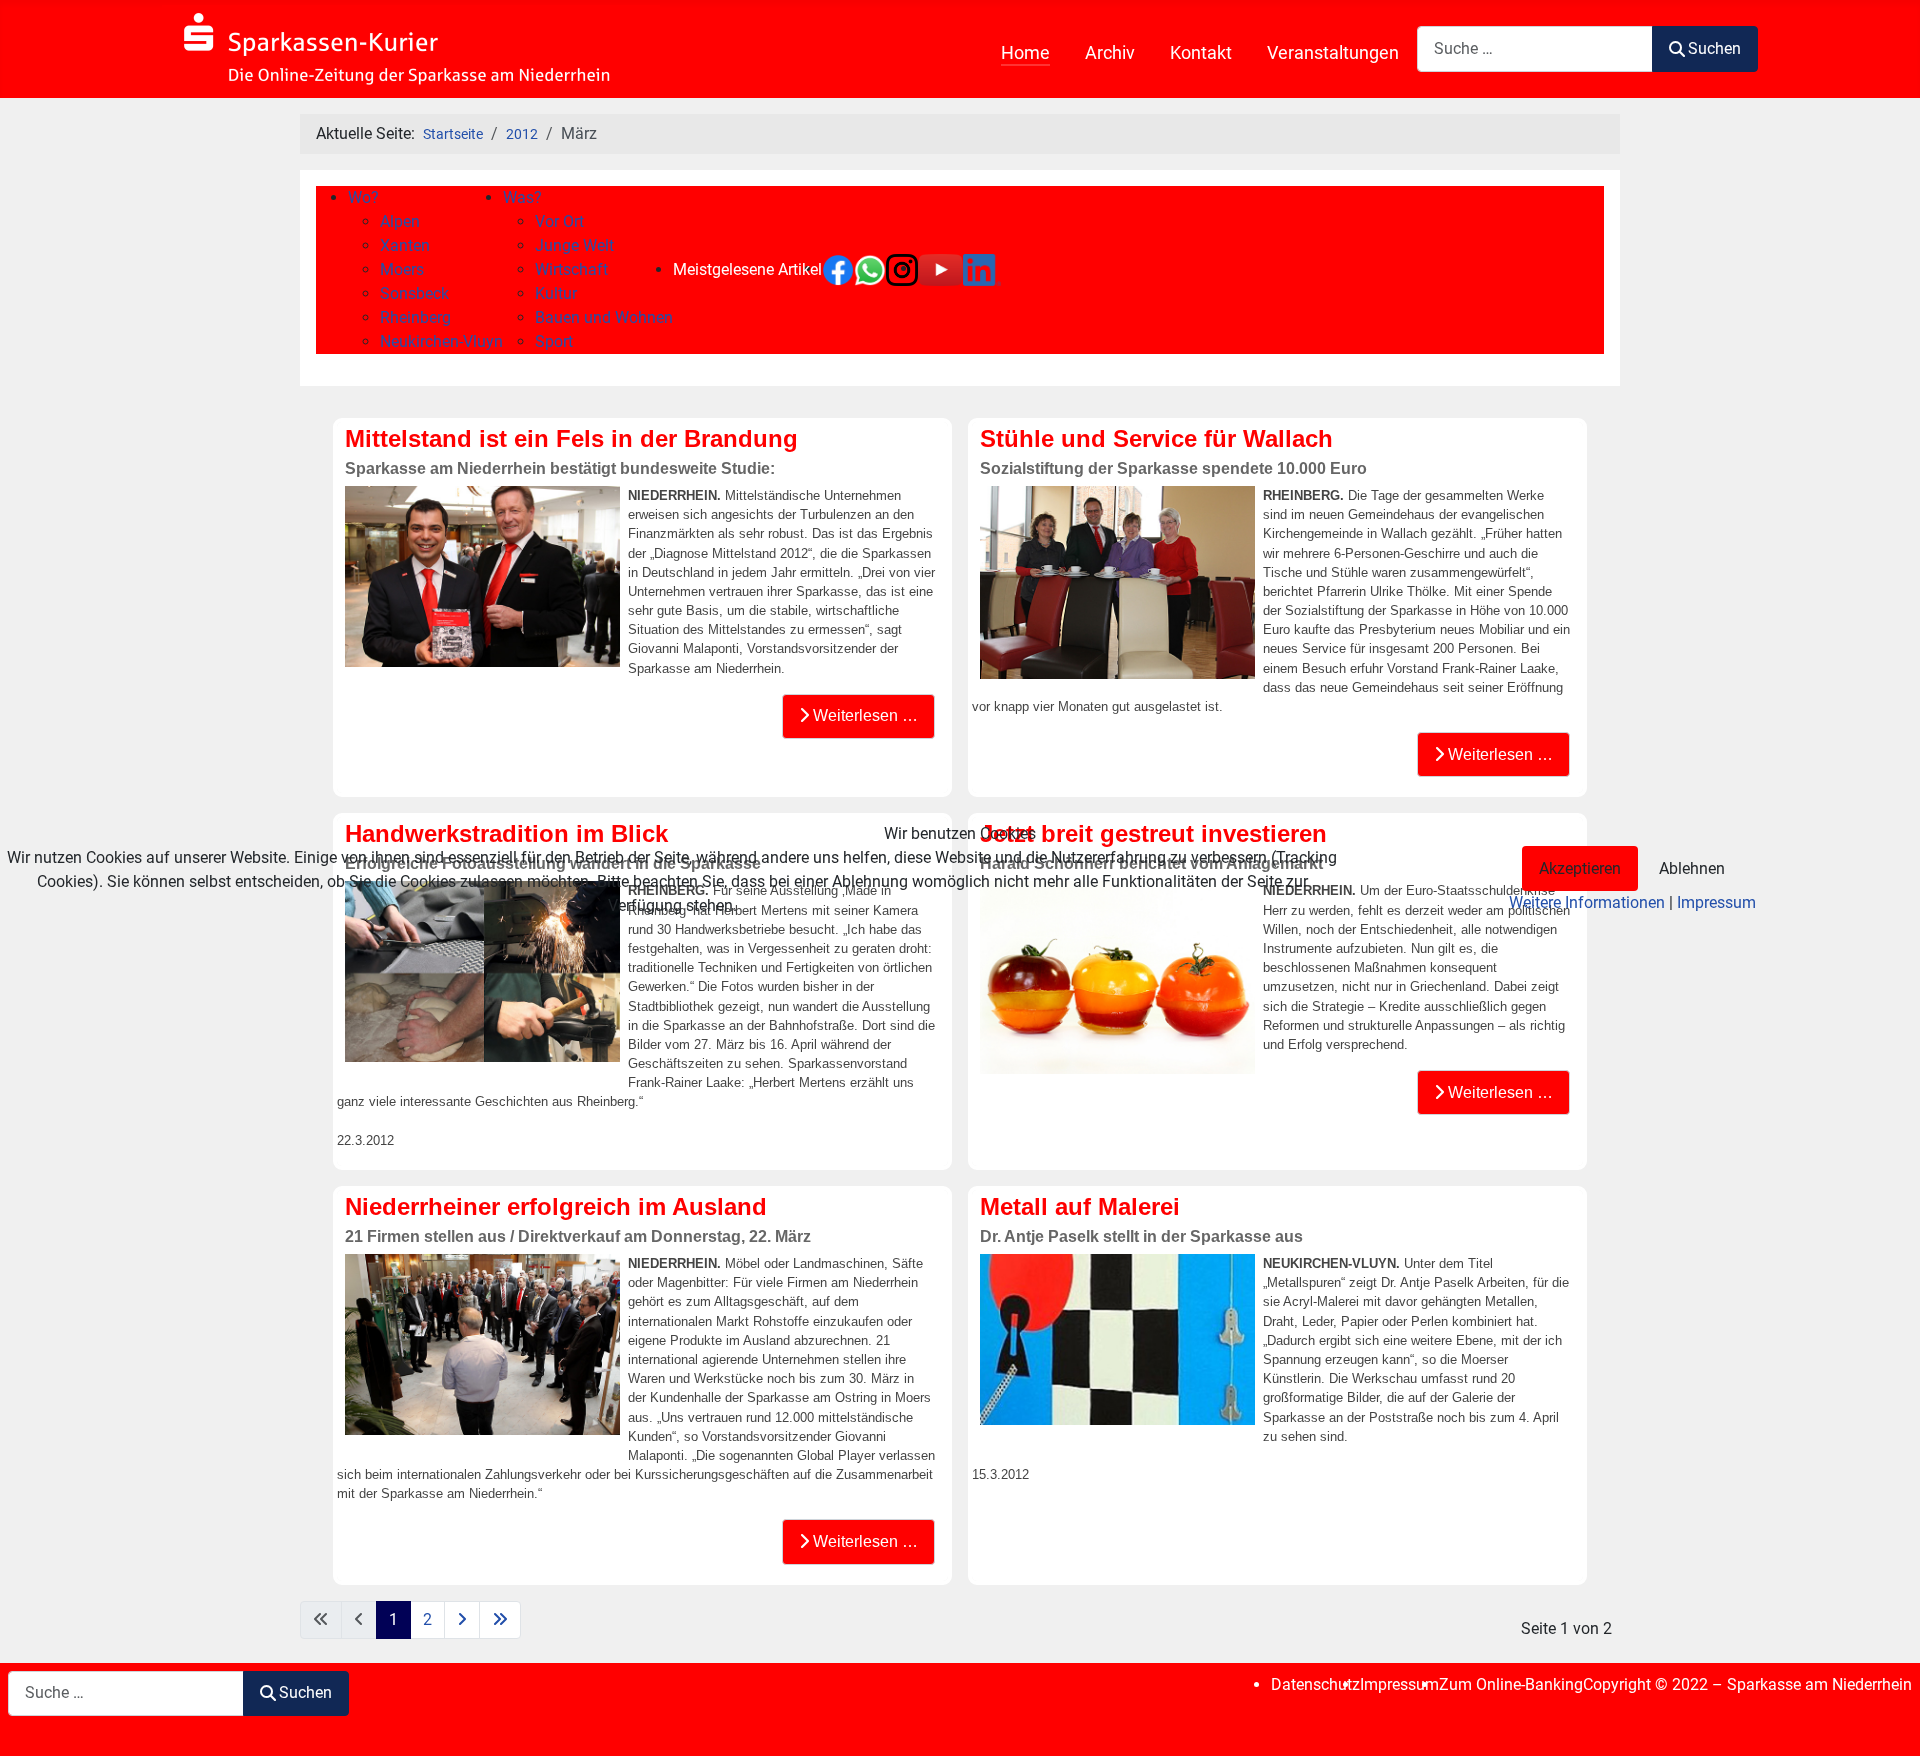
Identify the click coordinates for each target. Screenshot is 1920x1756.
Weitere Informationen (1587, 902)
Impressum (1716, 902)
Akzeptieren (1580, 868)
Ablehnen (1692, 868)
